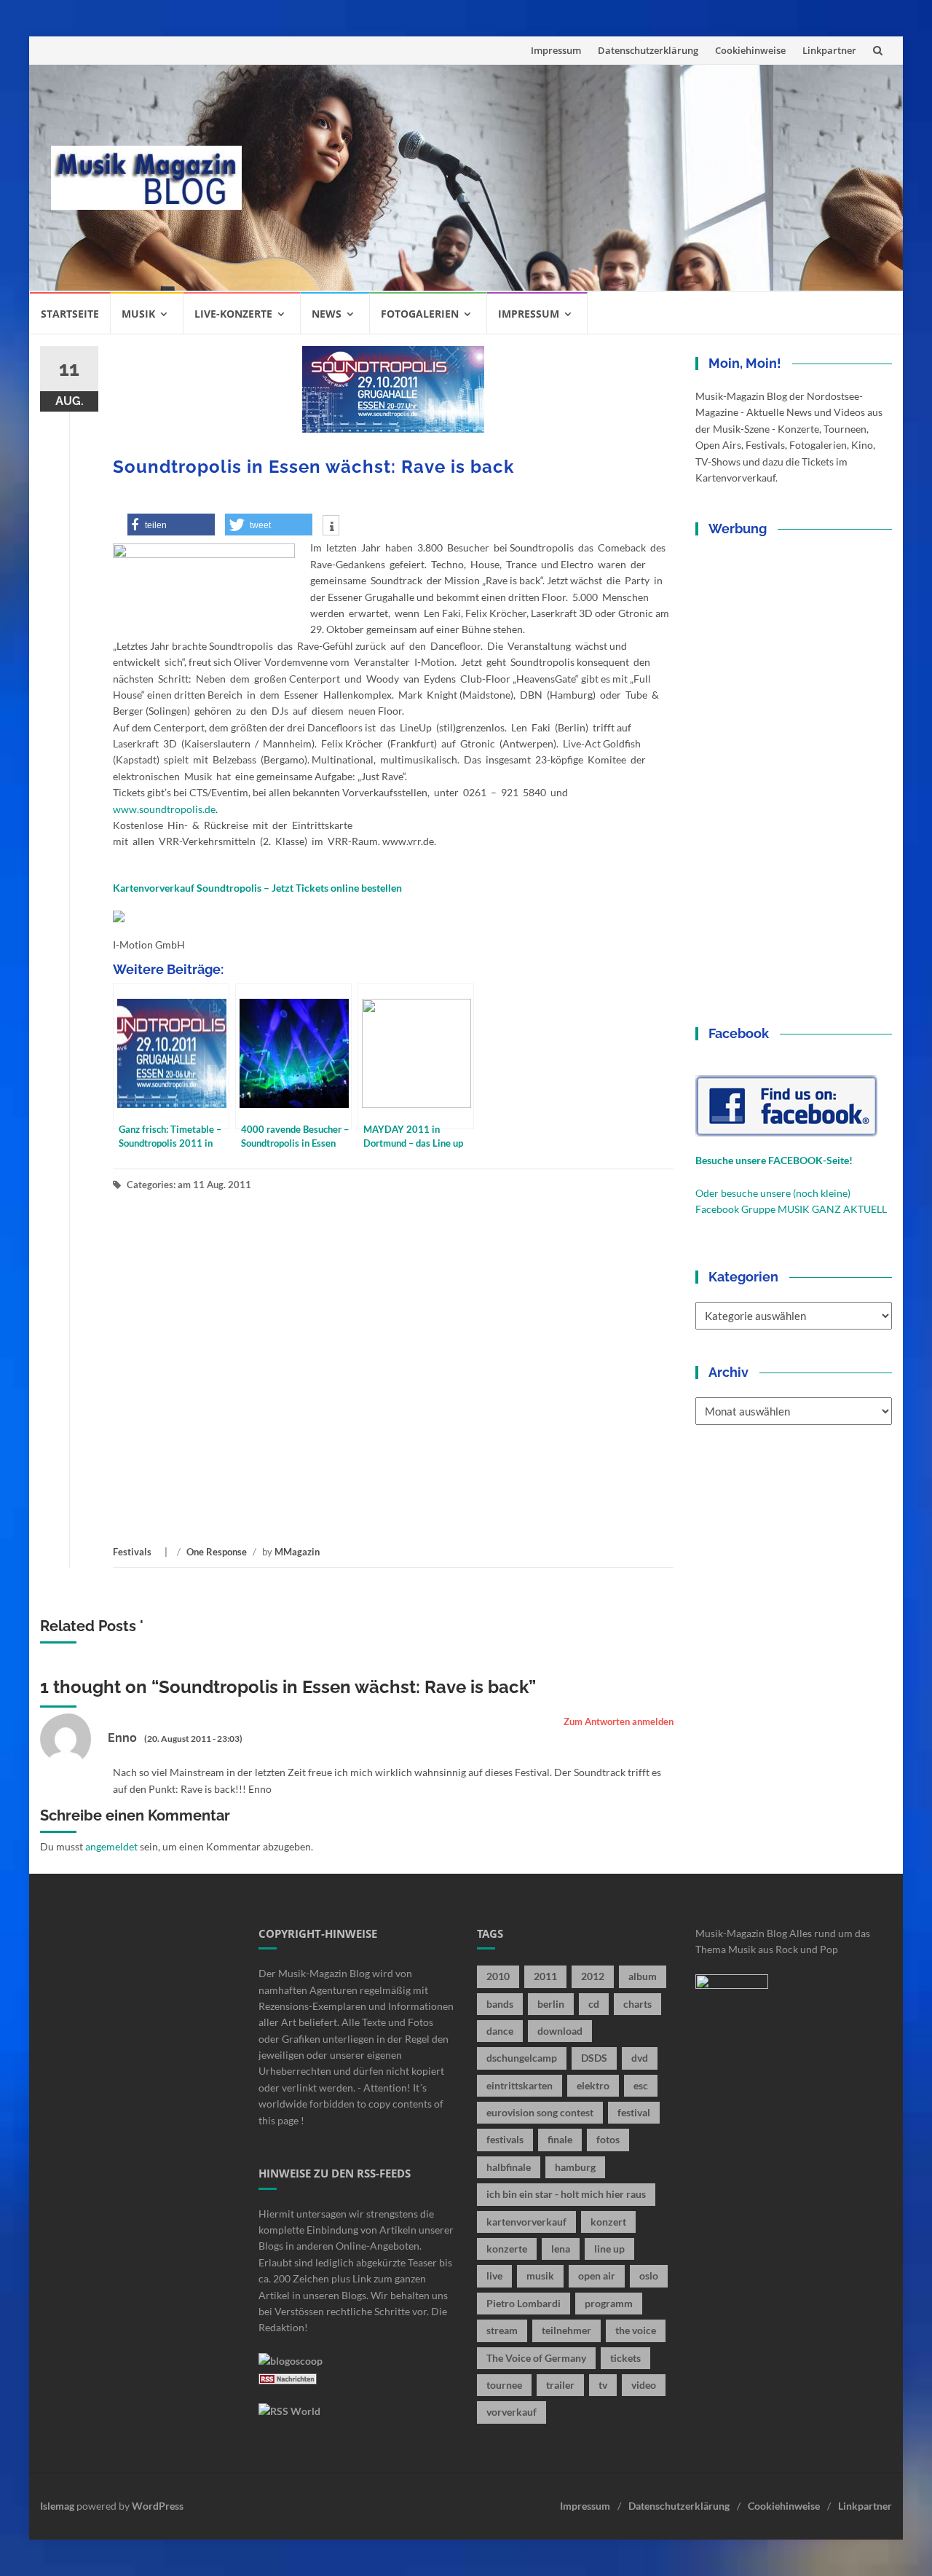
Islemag (57, 2506)
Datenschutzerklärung (648, 50)
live (494, 2275)
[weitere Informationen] (331, 527)
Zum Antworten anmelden (619, 1721)
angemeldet (111, 1846)
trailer (560, 2385)
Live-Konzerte (233, 314)
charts (637, 2004)
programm (609, 2303)
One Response (217, 1552)
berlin (551, 2004)
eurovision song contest (540, 2112)
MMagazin (297, 1552)
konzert (608, 2222)
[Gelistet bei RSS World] (289, 2410)
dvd (640, 2058)
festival (634, 2112)
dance (500, 2031)
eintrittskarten (520, 2085)
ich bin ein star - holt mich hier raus (566, 2194)
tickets (625, 2358)
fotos (608, 2139)
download (560, 2031)
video (644, 2385)
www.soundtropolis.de (164, 809)
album (643, 1976)
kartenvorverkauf (526, 2222)
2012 (593, 1976)
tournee (504, 2385)
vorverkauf (512, 2412)
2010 (498, 1976)
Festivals (132, 1552)
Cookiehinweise (750, 50)
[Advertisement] (572, 178)
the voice (636, 2330)
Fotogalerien (420, 314)
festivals (505, 2139)
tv (603, 2385)
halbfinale (509, 2167)
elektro (593, 2085)
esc (641, 2085)
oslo (649, 2275)
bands (500, 2004)
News (327, 314)
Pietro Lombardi (524, 2303)
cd (594, 2004)
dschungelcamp (522, 2058)
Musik (138, 314)
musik (540, 2275)
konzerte (507, 2249)
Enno (122, 1738)
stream (502, 2330)
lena (561, 2249)
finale (560, 2139)
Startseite (70, 314)
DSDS (594, 2058)
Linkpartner (829, 50)
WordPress (158, 2506)
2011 (545, 1976)
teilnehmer (566, 2330)
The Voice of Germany (536, 2358)
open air (597, 2275)
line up (609, 2249)
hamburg (575, 2167)
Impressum (556, 50)
